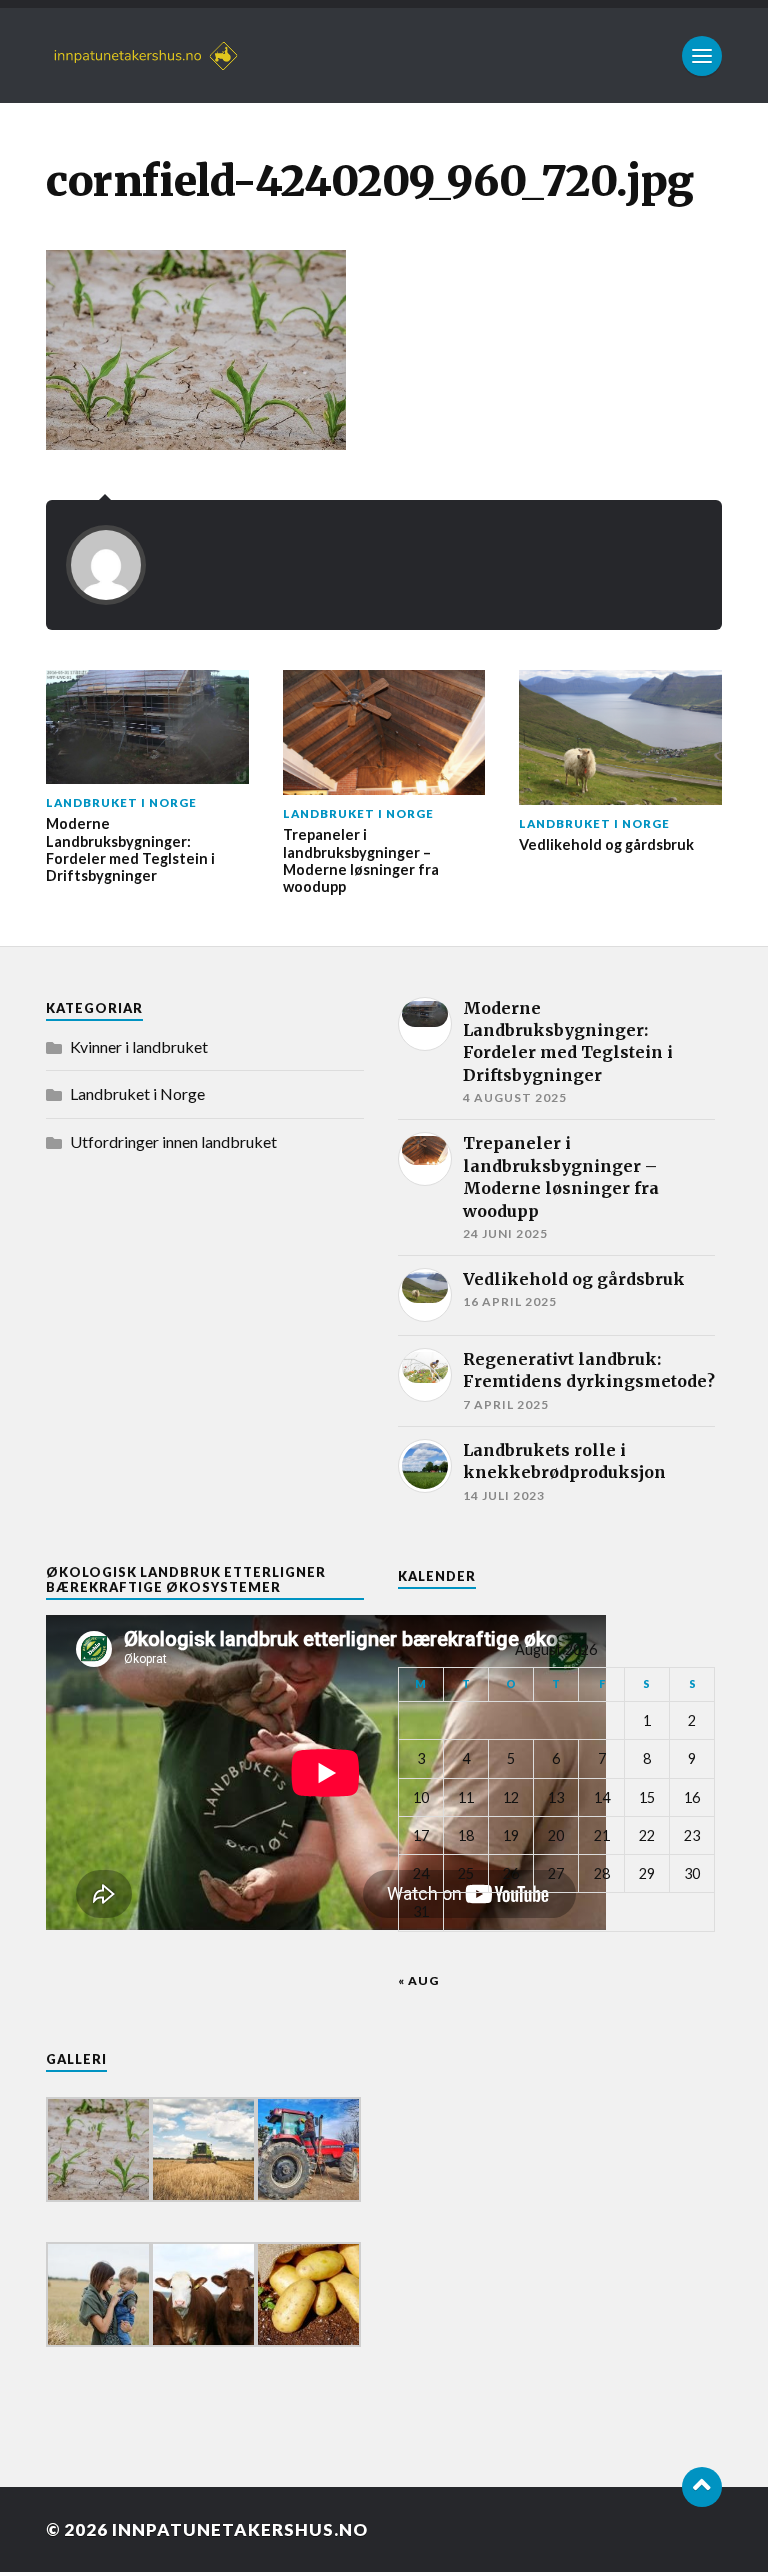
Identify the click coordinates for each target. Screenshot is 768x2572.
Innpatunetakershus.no (240, 2529)
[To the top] (702, 2487)
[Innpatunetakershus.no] (384, 55)
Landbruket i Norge (137, 1093)
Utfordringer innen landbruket (173, 1141)
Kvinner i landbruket (139, 1046)
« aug (418, 1980)
